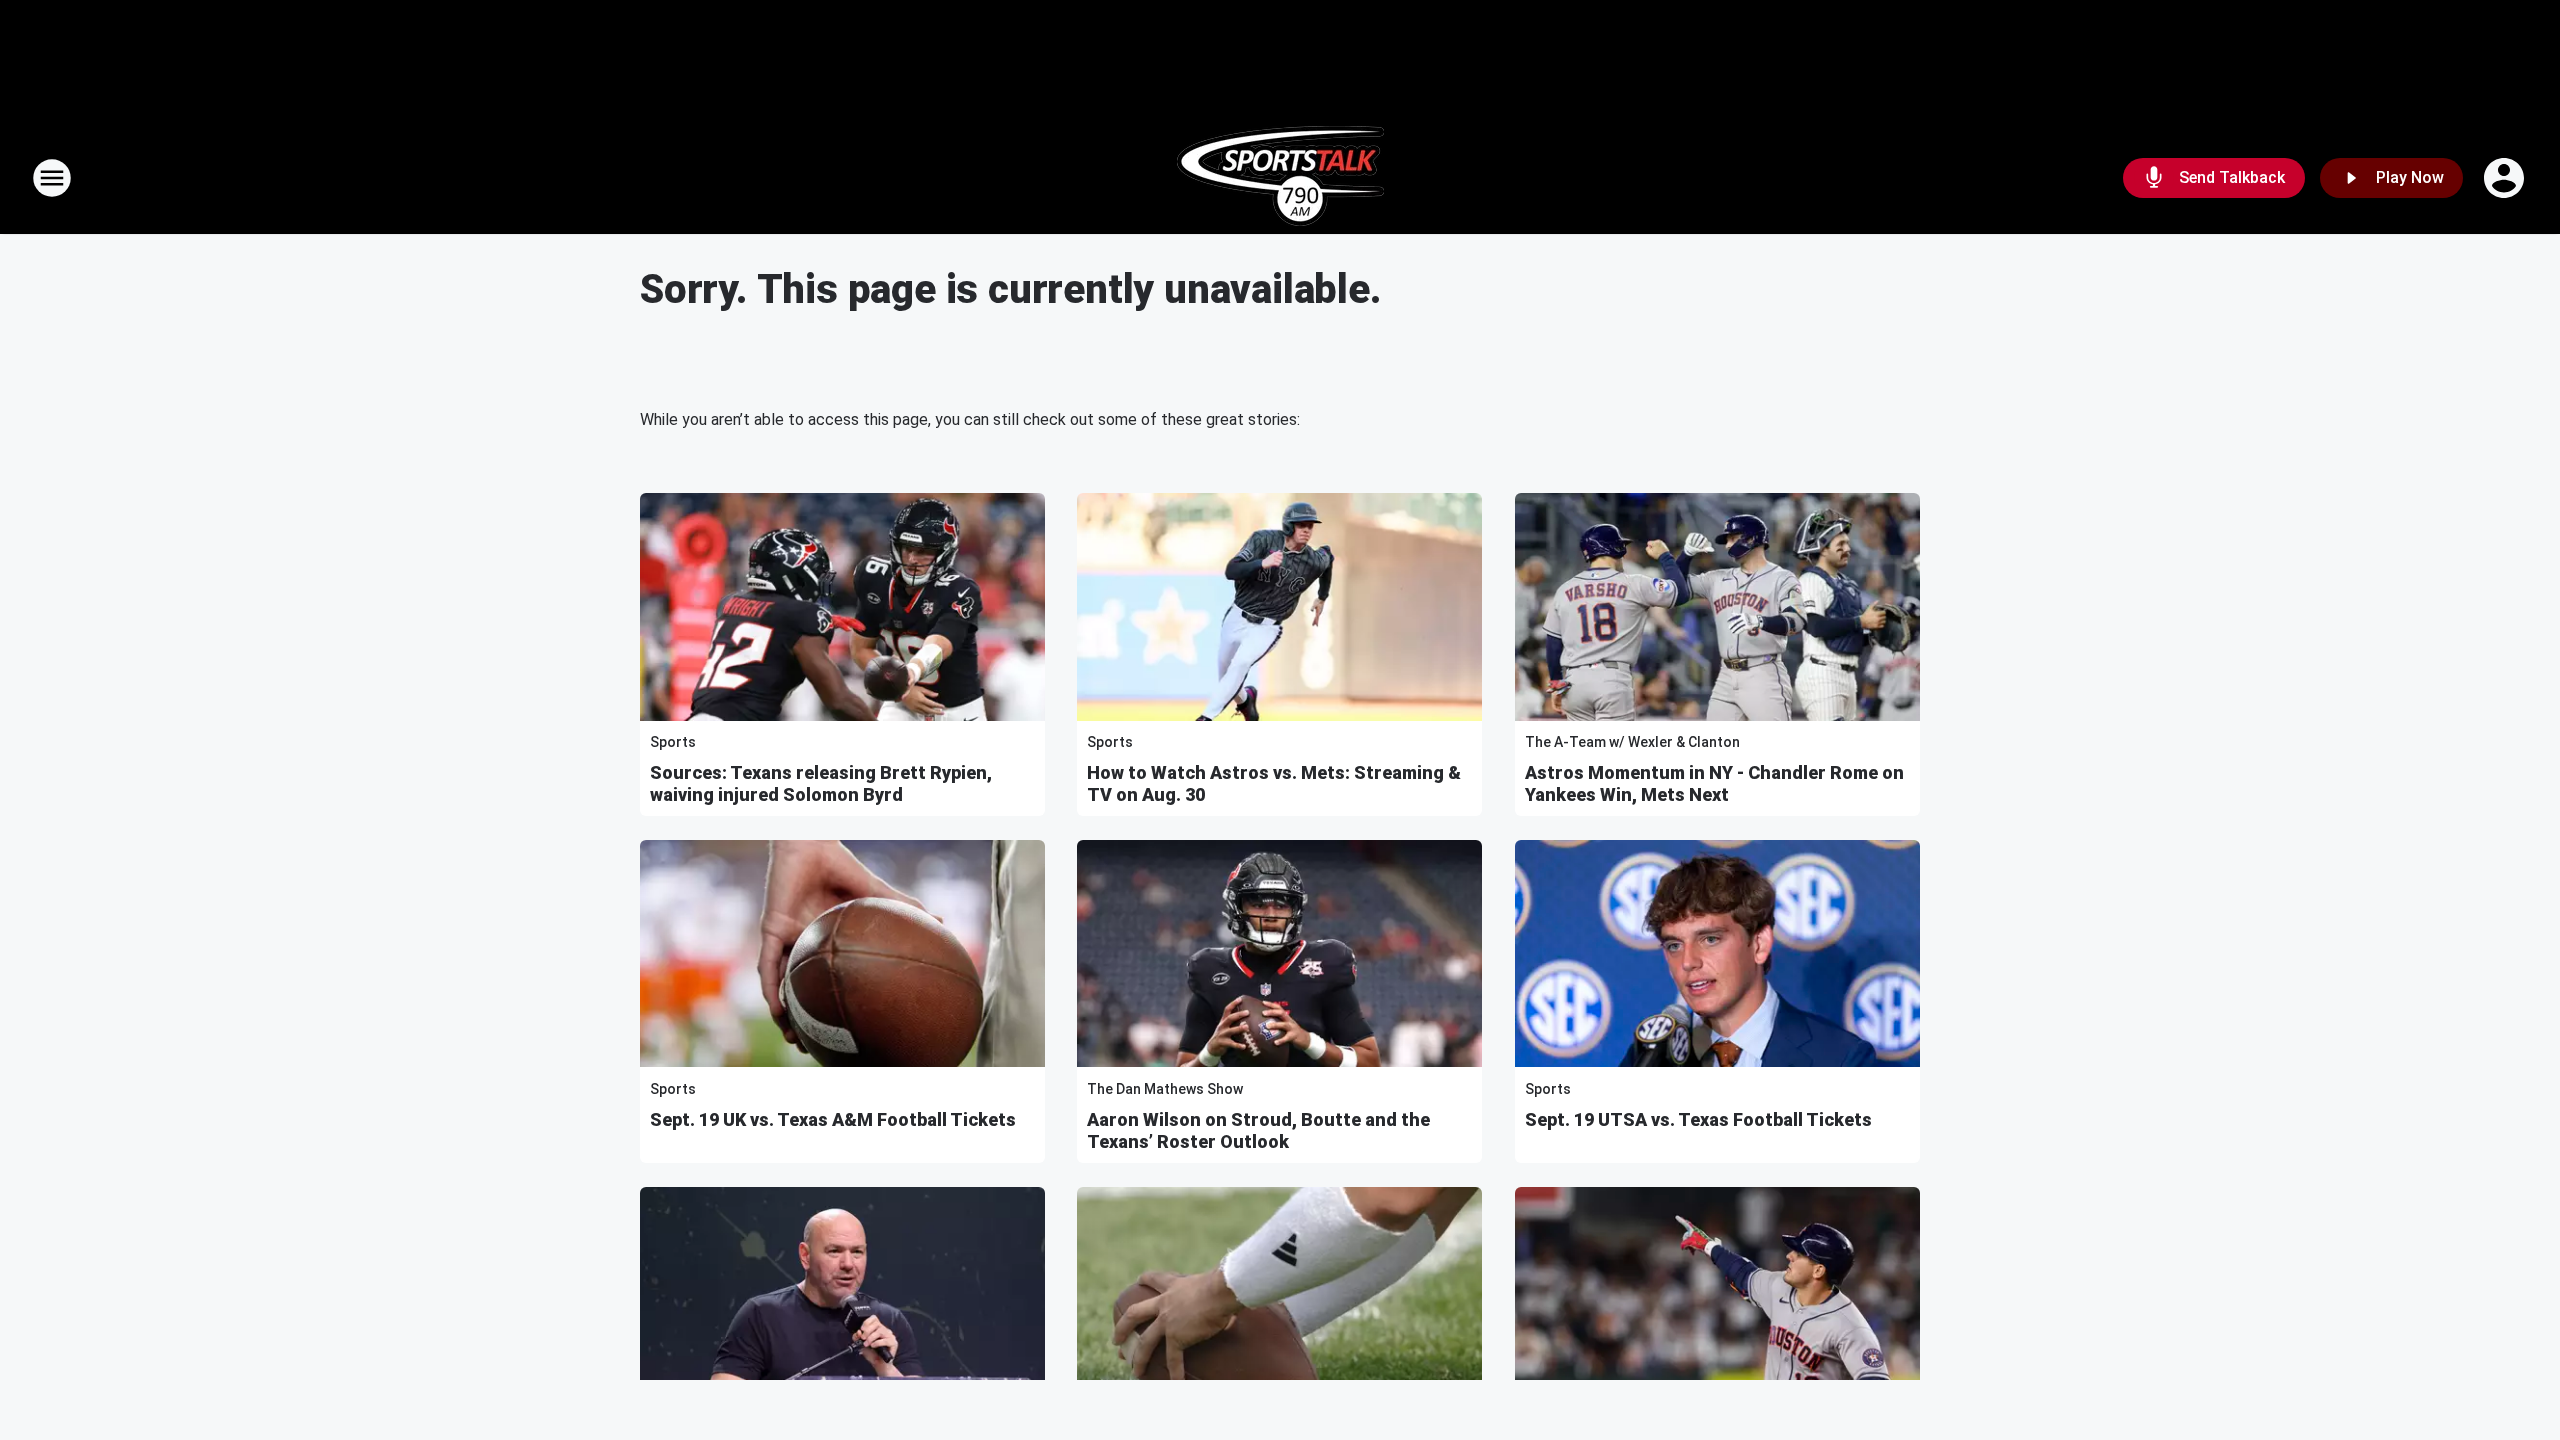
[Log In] (2506, 178)
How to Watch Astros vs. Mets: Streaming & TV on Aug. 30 (1274, 783)
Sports (673, 742)
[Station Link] (1280, 178)
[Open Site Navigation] (52, 178)
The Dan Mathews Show (1165, 1089)
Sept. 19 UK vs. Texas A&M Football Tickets (833, 1119)
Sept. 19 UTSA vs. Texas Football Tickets (1698, 1119)
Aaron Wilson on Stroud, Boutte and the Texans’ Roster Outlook (1258, 1130)
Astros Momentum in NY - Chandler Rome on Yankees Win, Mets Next (1714, 783)
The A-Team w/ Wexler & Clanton (1632, 742)
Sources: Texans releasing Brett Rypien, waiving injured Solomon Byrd (821, 783)
